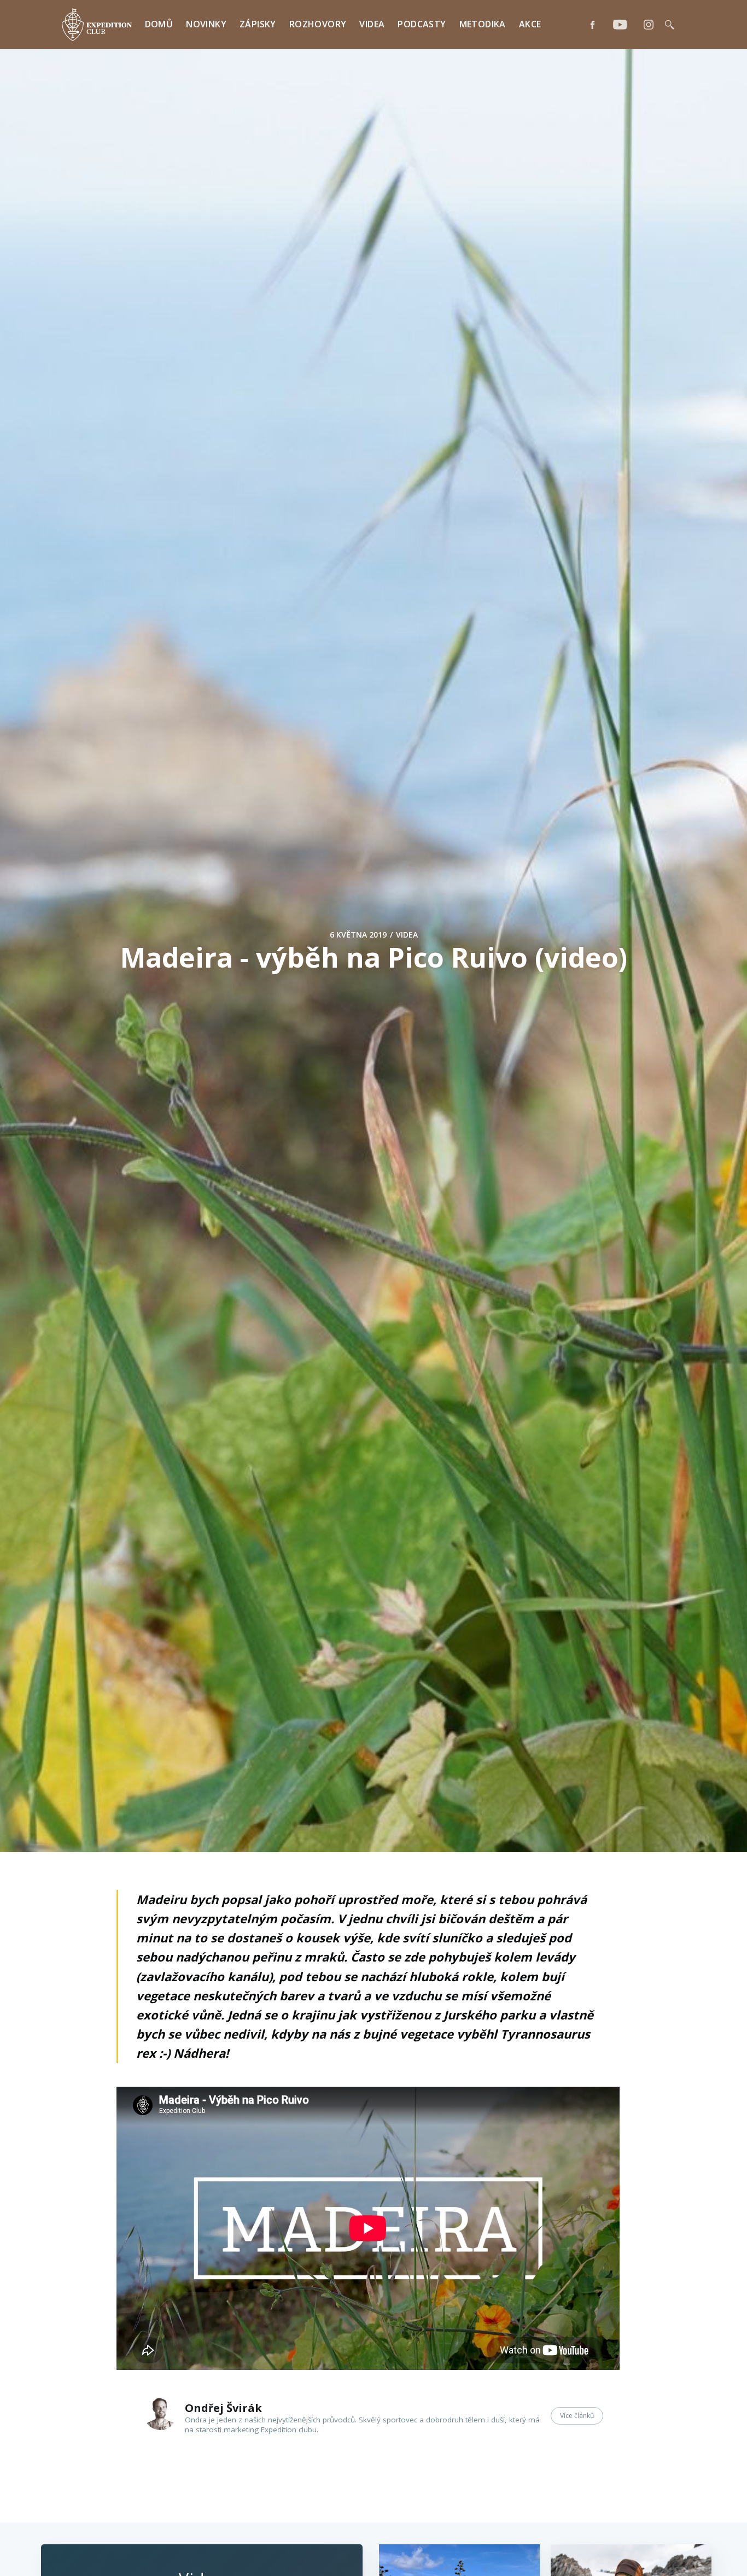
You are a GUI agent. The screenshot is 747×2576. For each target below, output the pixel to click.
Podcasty (422, 24)
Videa (372, 24)
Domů (159, 24)
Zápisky (258, 24)
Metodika (483, 24)
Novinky (206, 24)
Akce (530, 24)
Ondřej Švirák (223, 2408)
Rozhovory (318, 24)
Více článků (577, 2416)
